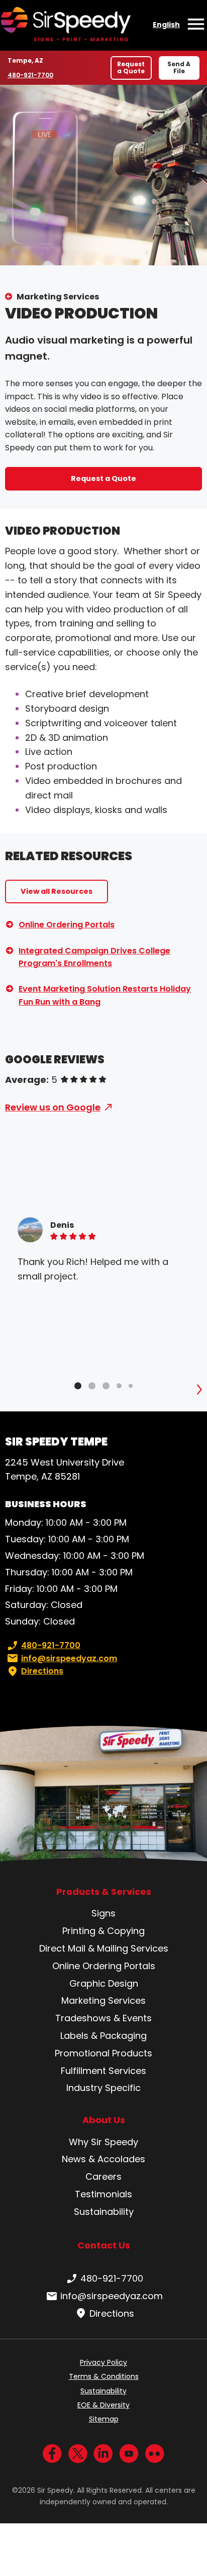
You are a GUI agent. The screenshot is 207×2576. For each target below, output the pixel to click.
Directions (42, 1671)
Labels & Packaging (103, 2036)
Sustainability (104, 2212)
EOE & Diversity (103, 2405)
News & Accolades (103, 2159)
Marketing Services (58, 297)
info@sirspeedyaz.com (69, 1658)
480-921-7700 (31, 75)
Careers (103, 2177)
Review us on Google (53, 1107)
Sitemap (104, 2419)
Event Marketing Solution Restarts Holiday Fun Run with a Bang (105, 995)
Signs (103, 1913)
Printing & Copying (103, 1931)
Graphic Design (104, 1983)
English (166, 25)
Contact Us (104, 2245)
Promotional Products (103, 2053)
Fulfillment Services (103, 2071)
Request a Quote (131, 67)
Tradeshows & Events (103, 2018)
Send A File (179, 67)
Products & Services (104, 1892)
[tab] (78, 1386)
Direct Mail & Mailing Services (104, 1948)
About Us (104, 2120)
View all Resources (57, 891)
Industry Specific (103, 2088)
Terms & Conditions (104, 2376)
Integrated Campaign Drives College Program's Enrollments (94, 957)
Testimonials (103, 2194)
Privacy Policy (103, 2362)
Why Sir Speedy (103, 2142)
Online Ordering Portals (67, 925)
